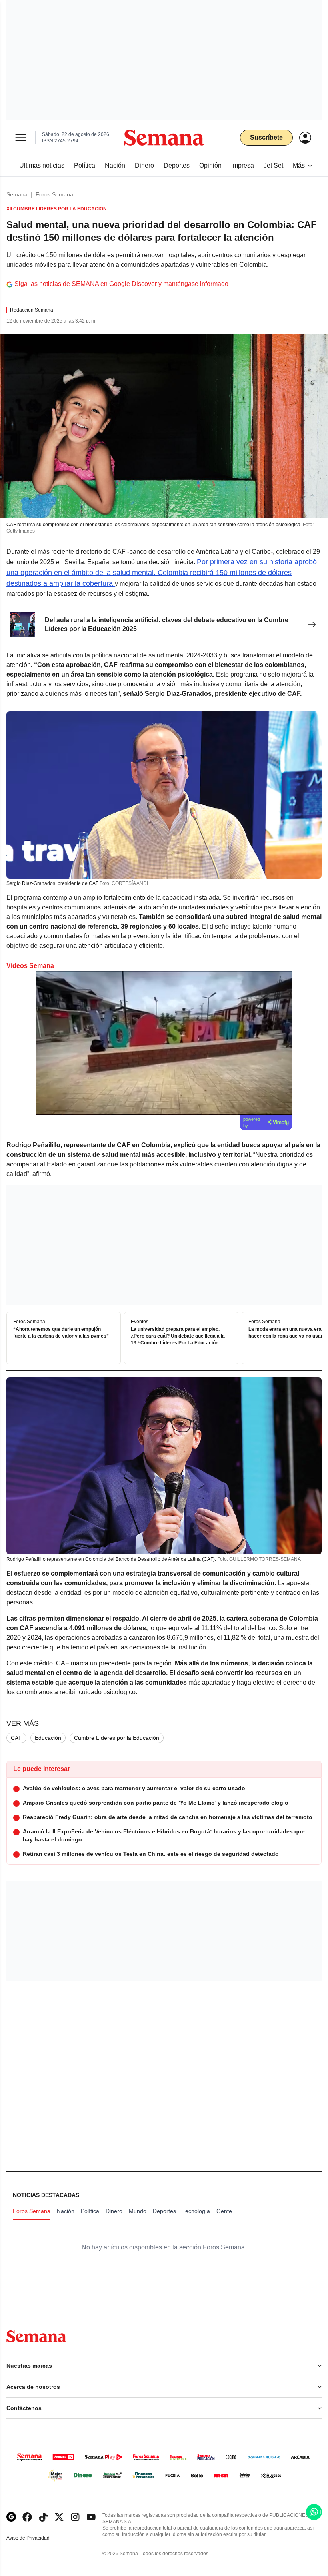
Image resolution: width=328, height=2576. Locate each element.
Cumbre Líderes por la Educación (117, 1738)
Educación (48, 1738)
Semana (17, 194)
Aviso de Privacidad (36, 2538)
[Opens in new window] (27, 2517)
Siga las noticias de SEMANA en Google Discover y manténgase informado (121, 284)
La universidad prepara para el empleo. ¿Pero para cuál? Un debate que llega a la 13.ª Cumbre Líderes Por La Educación (178, 1336)
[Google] (11, 2517)
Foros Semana (54, 194)
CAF (16, 1738)
